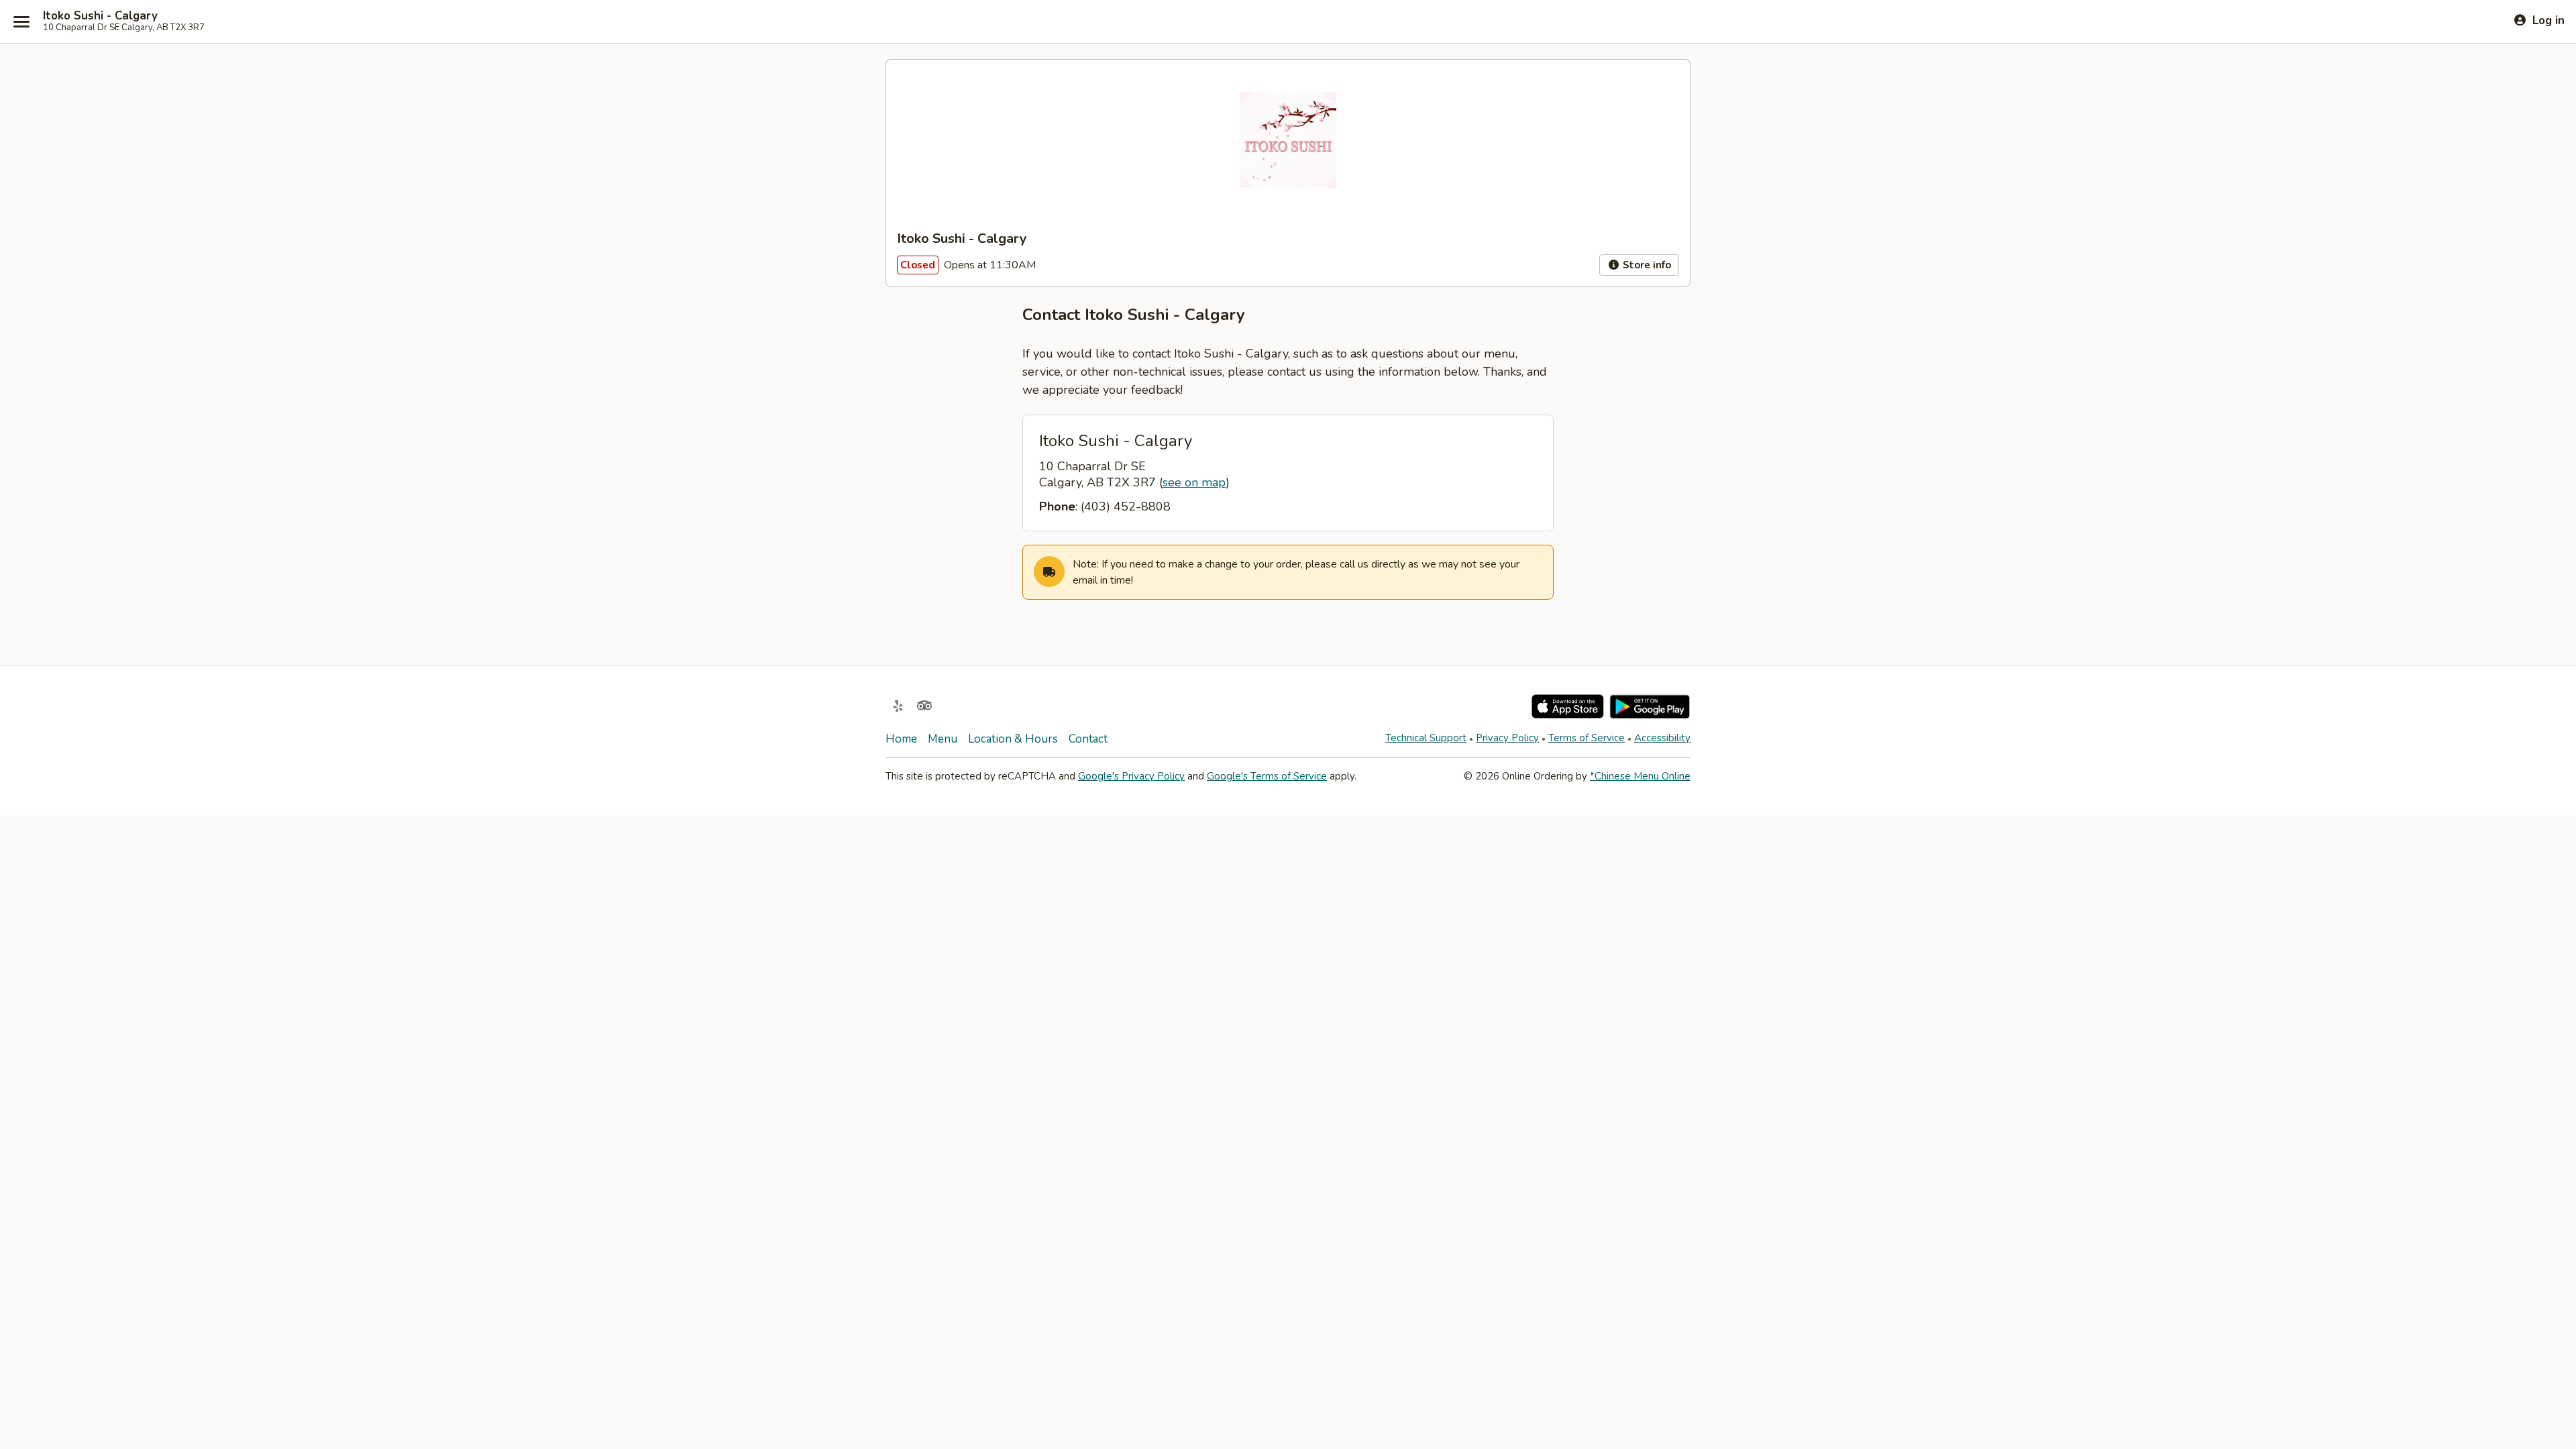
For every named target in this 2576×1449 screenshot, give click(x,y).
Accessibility (1662, 738)
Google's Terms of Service (1267, 776)
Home (901, 739)
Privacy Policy (1507, 738)
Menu (943, 739)
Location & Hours (1013, 739)
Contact (1088, 739)
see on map (1194, 482)
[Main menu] (21, 21)
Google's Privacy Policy (1131, 776)
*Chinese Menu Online (1640, 776)
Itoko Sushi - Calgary (100, 16)
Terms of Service (1587, 738)
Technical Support (1426, 738)
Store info (1646, 265)
